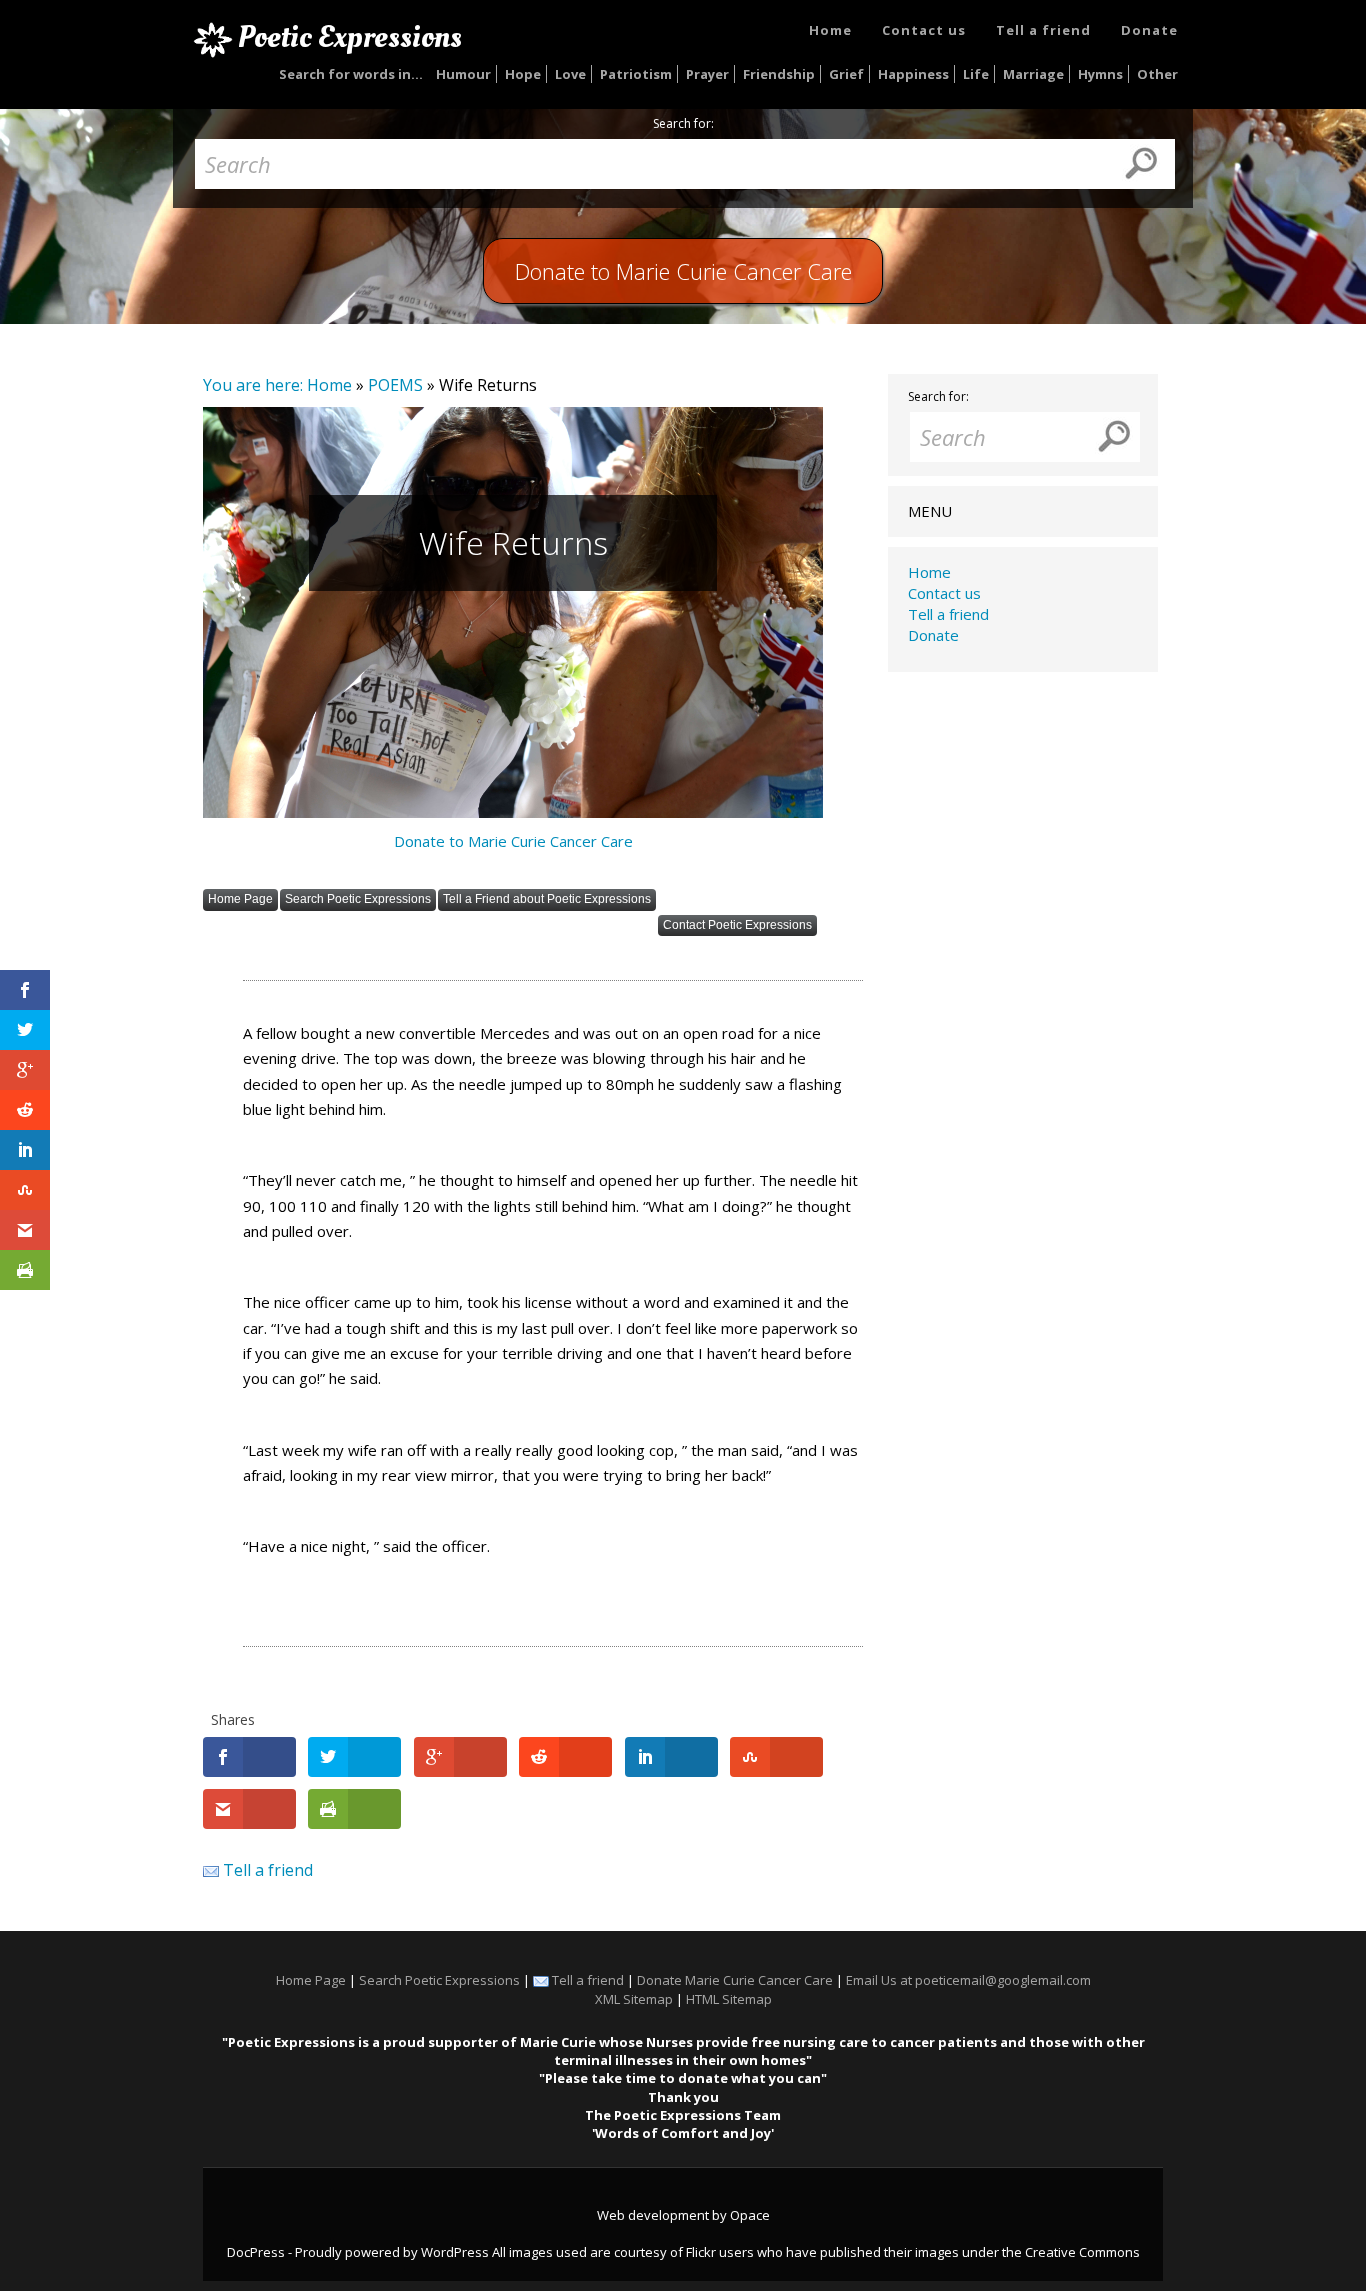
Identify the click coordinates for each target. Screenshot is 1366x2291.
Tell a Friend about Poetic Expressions (547, 899)
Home (830, 30)
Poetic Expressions (350, 37)
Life (976, 74)
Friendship (779, 74)
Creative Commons (1082, 2252)
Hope (523, 74)
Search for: (683, 124)
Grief (846, 74)
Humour (463, 74)
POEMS (395, 385)
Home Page (240, 899)
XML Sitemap (634, 1999)
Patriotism (636, 74)
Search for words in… (351, 74)
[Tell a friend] (211, 1870)
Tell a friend (1043, 30)
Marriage (1033, 74)
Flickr (701, 2252)
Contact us (924, 30)
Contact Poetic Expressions (737, 925)
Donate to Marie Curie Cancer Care (513, 841)
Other (1157, 74)
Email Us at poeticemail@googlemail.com (968, 1980)
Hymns (1100, 74)
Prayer (707, 74)
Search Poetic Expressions (358, 899)
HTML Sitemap (729, 1999)
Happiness (913, 74)
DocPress (256, 2252)
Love (570, 74)
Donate (1149, 30)
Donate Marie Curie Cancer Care (735, 1980)
